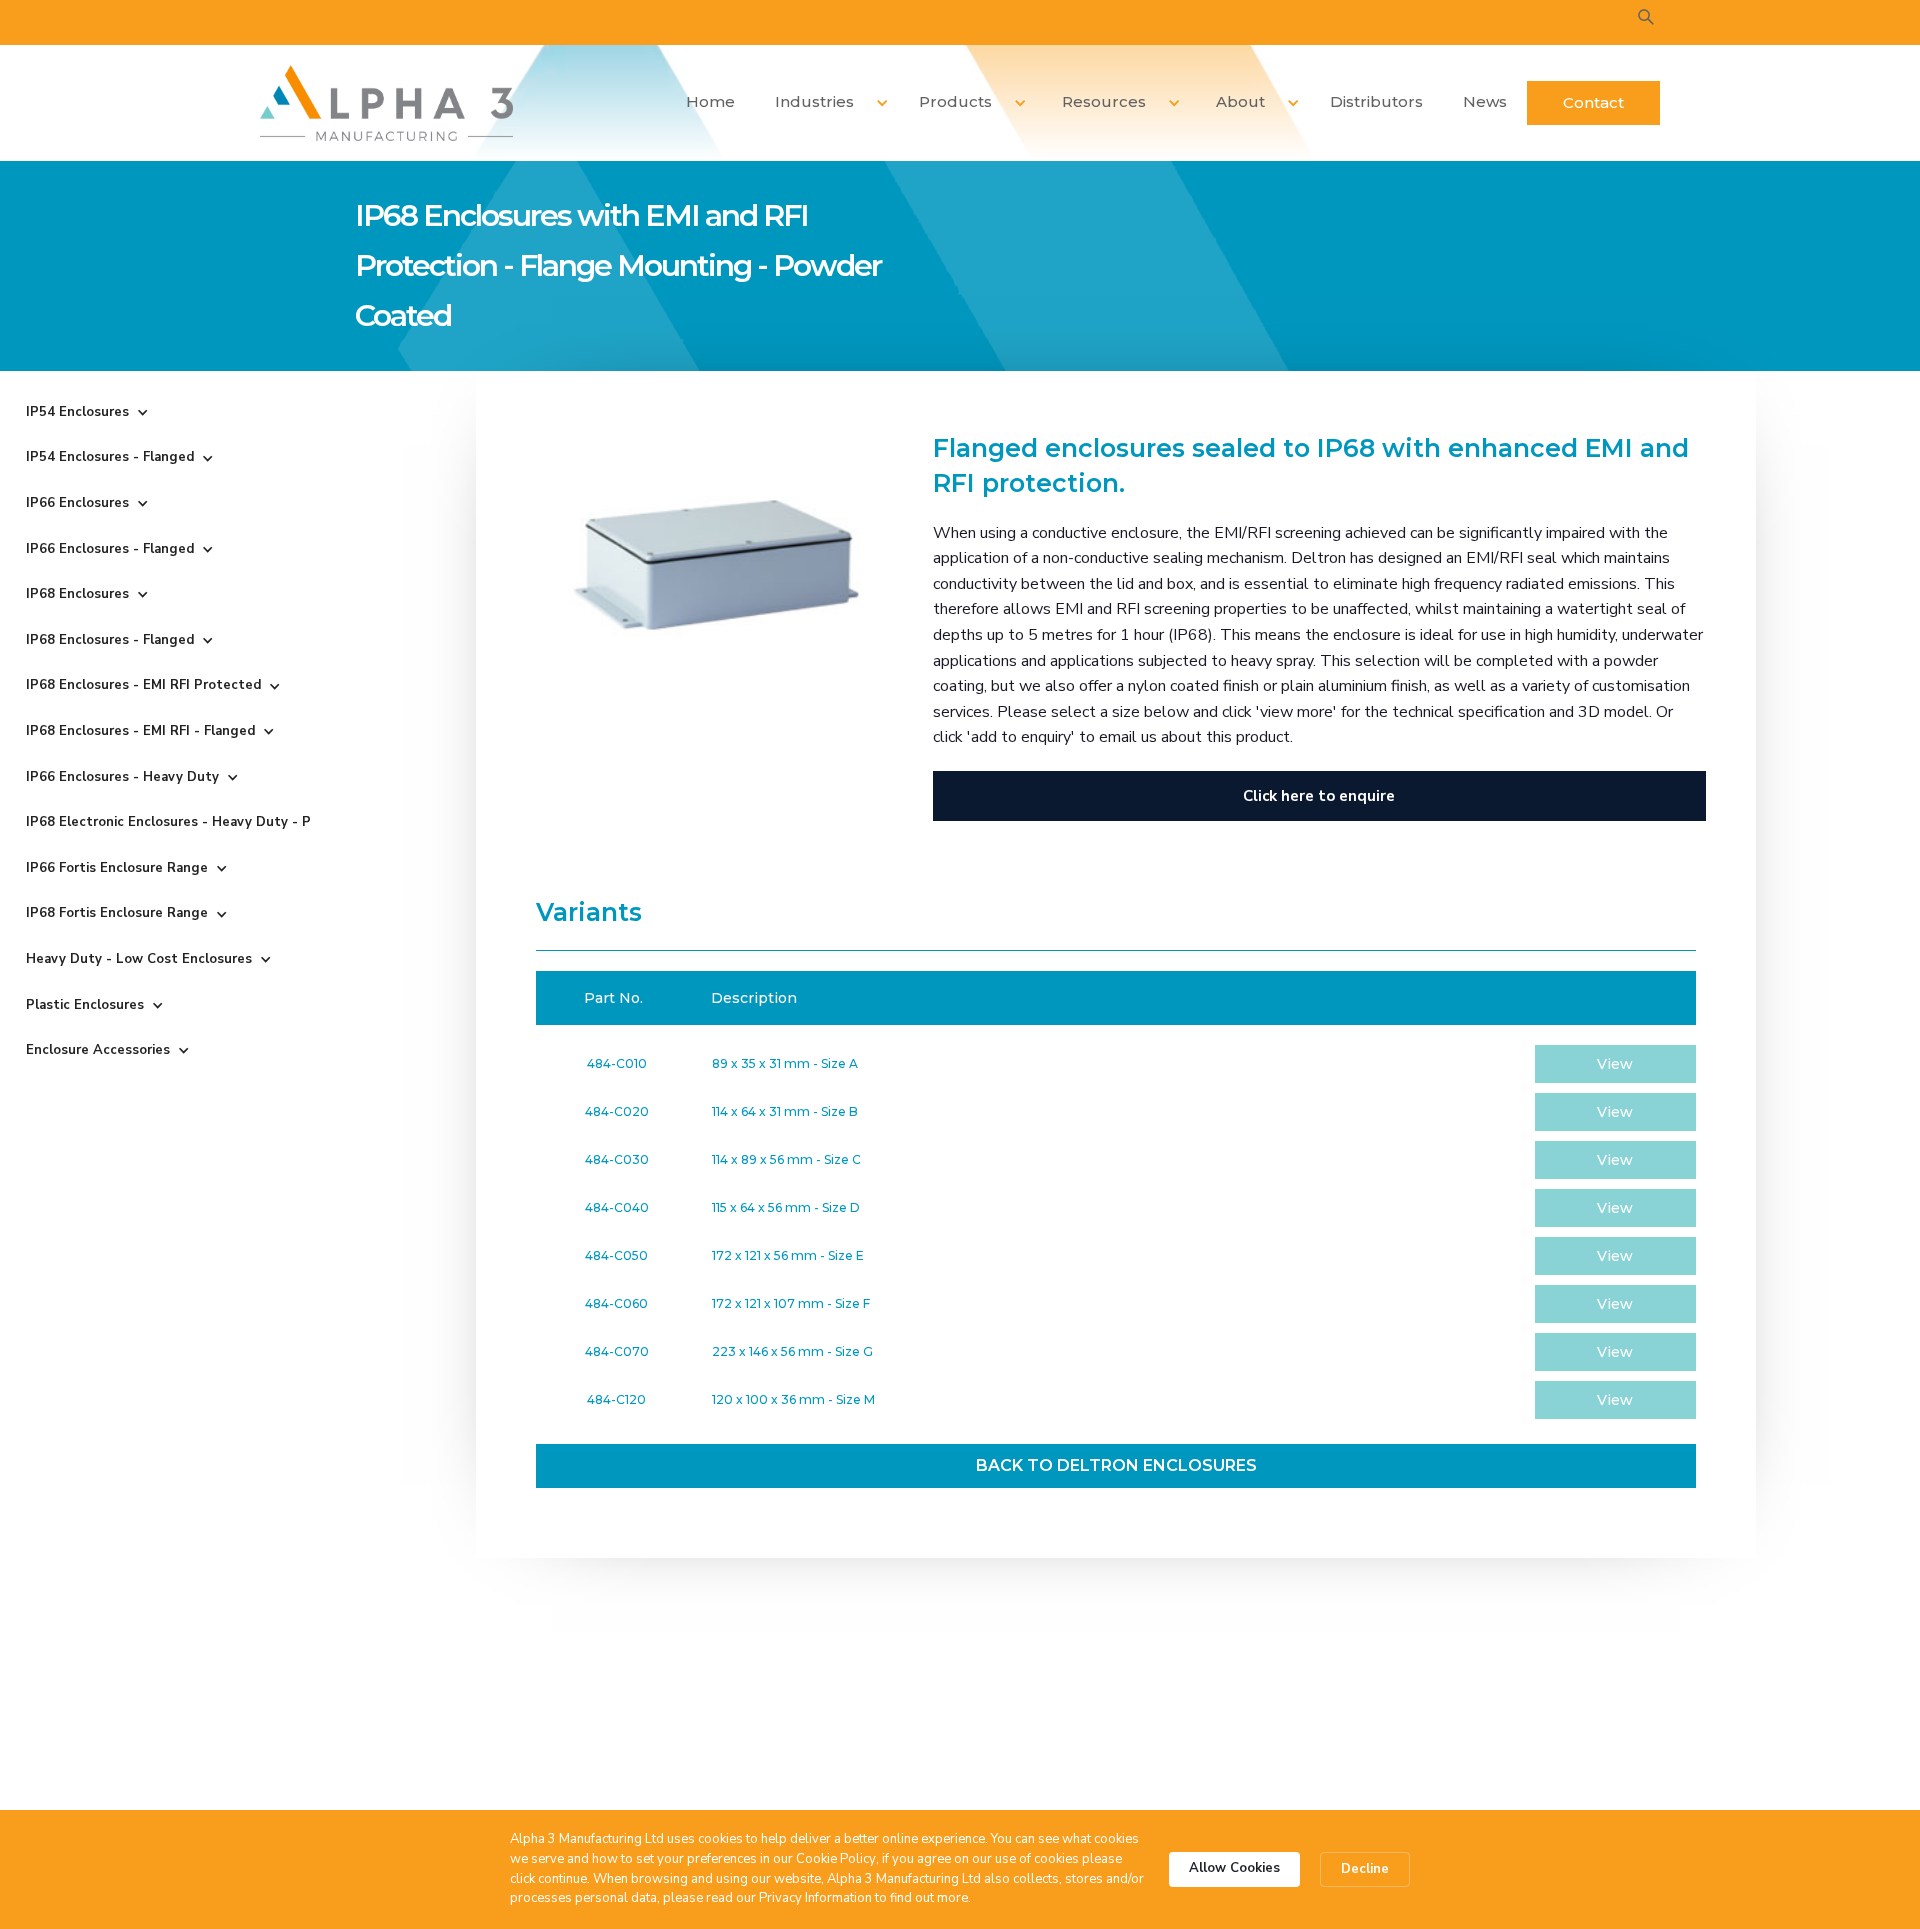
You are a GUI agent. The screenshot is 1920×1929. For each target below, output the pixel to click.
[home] (386, 103)
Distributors (1376, 101)
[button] (824, 102)
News (1485, 101)
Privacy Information (815, 1898)
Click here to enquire (1319, 796)
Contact (1593, 102)
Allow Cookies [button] (1234, 1868)
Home (710, 101)
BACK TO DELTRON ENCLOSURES (1116, 1465)
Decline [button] (1365, 1869)
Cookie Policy (836, 1859)
